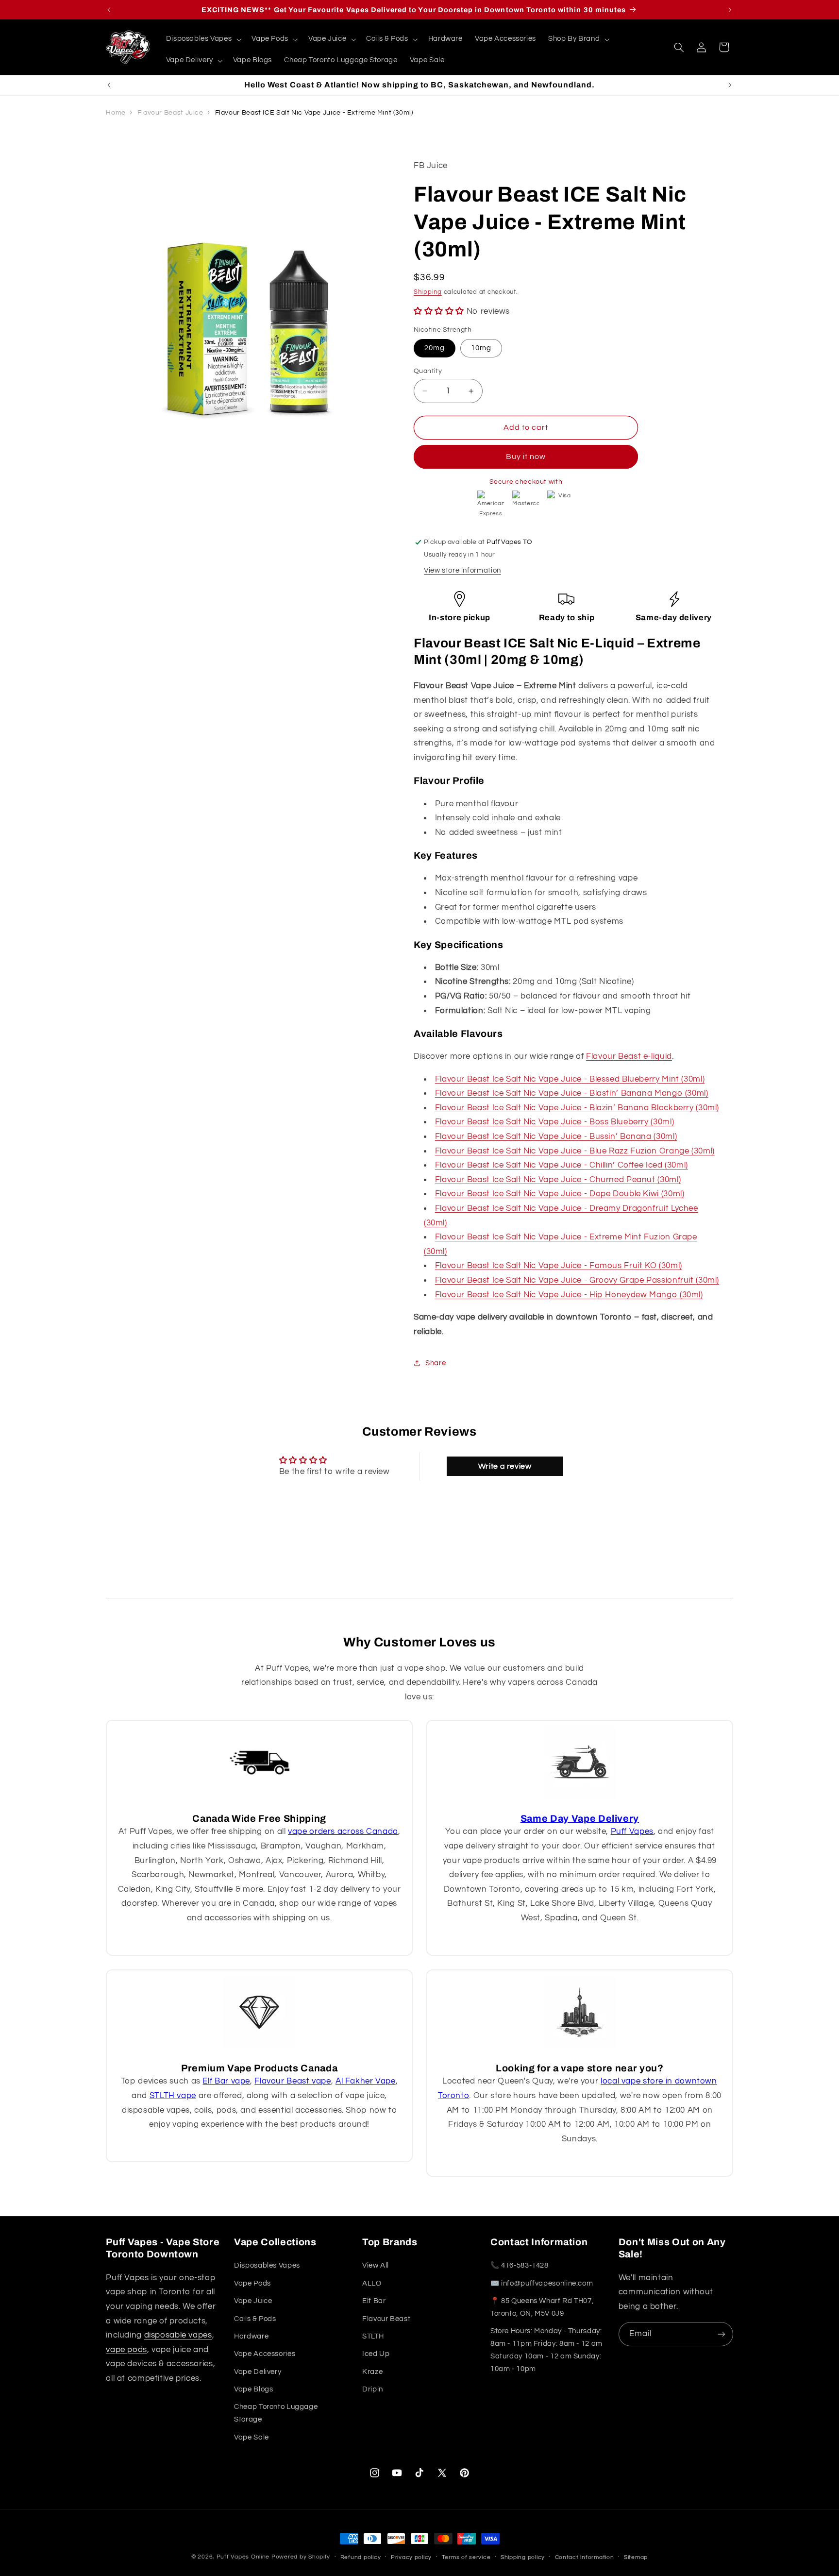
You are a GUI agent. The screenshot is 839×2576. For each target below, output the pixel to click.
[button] (203, 39)
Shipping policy (523, 2557)
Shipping (428, 292)
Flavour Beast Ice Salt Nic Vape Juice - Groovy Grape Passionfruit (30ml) (577, 1280)
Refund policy (361, 2557)
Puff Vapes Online (243, 2557)
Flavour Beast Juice (170, 113)
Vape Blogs (253, 2389)
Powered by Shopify (301, 2557)
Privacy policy (411, 2557)
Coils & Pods (255, 2318)
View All (376, 2265)
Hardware (251, 2336)
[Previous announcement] (109, 10)
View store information (462, 570)
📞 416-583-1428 (520, 2265)
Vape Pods (252, 2283)
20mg (435, 348)
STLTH (373, 2336)
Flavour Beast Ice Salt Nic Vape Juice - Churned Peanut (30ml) (558, 1180)
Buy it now (526, 457)
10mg (481, 348)
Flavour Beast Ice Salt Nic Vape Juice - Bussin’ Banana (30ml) (556, 1136)
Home (116, 113)
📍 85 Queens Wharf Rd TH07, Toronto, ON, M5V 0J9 (542, 2307)
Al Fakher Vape (366, 2081)
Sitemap (636, 2557)
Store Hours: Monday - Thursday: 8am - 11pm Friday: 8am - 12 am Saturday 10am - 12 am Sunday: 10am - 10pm (546, 2350)
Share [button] (436, 1363)
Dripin (373, 2389)
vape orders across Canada (343, 1831)
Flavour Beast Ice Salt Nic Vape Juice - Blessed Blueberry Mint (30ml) (570, 1079)
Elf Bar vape (226, 2081)
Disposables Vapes (267, 2265)
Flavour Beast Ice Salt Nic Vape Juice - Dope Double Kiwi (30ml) (560, 1194)
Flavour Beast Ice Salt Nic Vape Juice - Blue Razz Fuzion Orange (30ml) (575, 1151)
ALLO (372, 2283)
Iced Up (376, 2354)
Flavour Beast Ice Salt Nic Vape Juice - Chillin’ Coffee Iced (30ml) (562, 1165)
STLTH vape (173, 2096)
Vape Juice (253, 2301)
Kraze (372, 2372)
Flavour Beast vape (293, 2081)
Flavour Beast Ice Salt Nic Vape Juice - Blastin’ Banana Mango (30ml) (572, 1094)
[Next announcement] (730, 10)
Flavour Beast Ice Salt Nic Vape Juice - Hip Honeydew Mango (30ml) (569, 1295)
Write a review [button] (505, 1466)
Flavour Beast (386, 2318)
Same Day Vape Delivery (580, 1819)
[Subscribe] (722, 2334)
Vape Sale (252, 2437)
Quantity (428, 371)
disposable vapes (178, 2335)
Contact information (585, 2557)
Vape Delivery (258, 2372)
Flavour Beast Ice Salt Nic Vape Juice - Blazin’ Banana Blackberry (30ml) (577, 1108)
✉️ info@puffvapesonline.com (542, 2283)
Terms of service (466, 2557)
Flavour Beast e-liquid (629, 1057)
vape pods (126, 2350)
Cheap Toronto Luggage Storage (276, 2413)
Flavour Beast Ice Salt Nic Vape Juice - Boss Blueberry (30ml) (554, 1122)
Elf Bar (374, 2301)
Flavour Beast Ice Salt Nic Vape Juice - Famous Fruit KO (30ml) (559, 1266)
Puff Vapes (632, 1831)
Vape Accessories (265, 2354)
